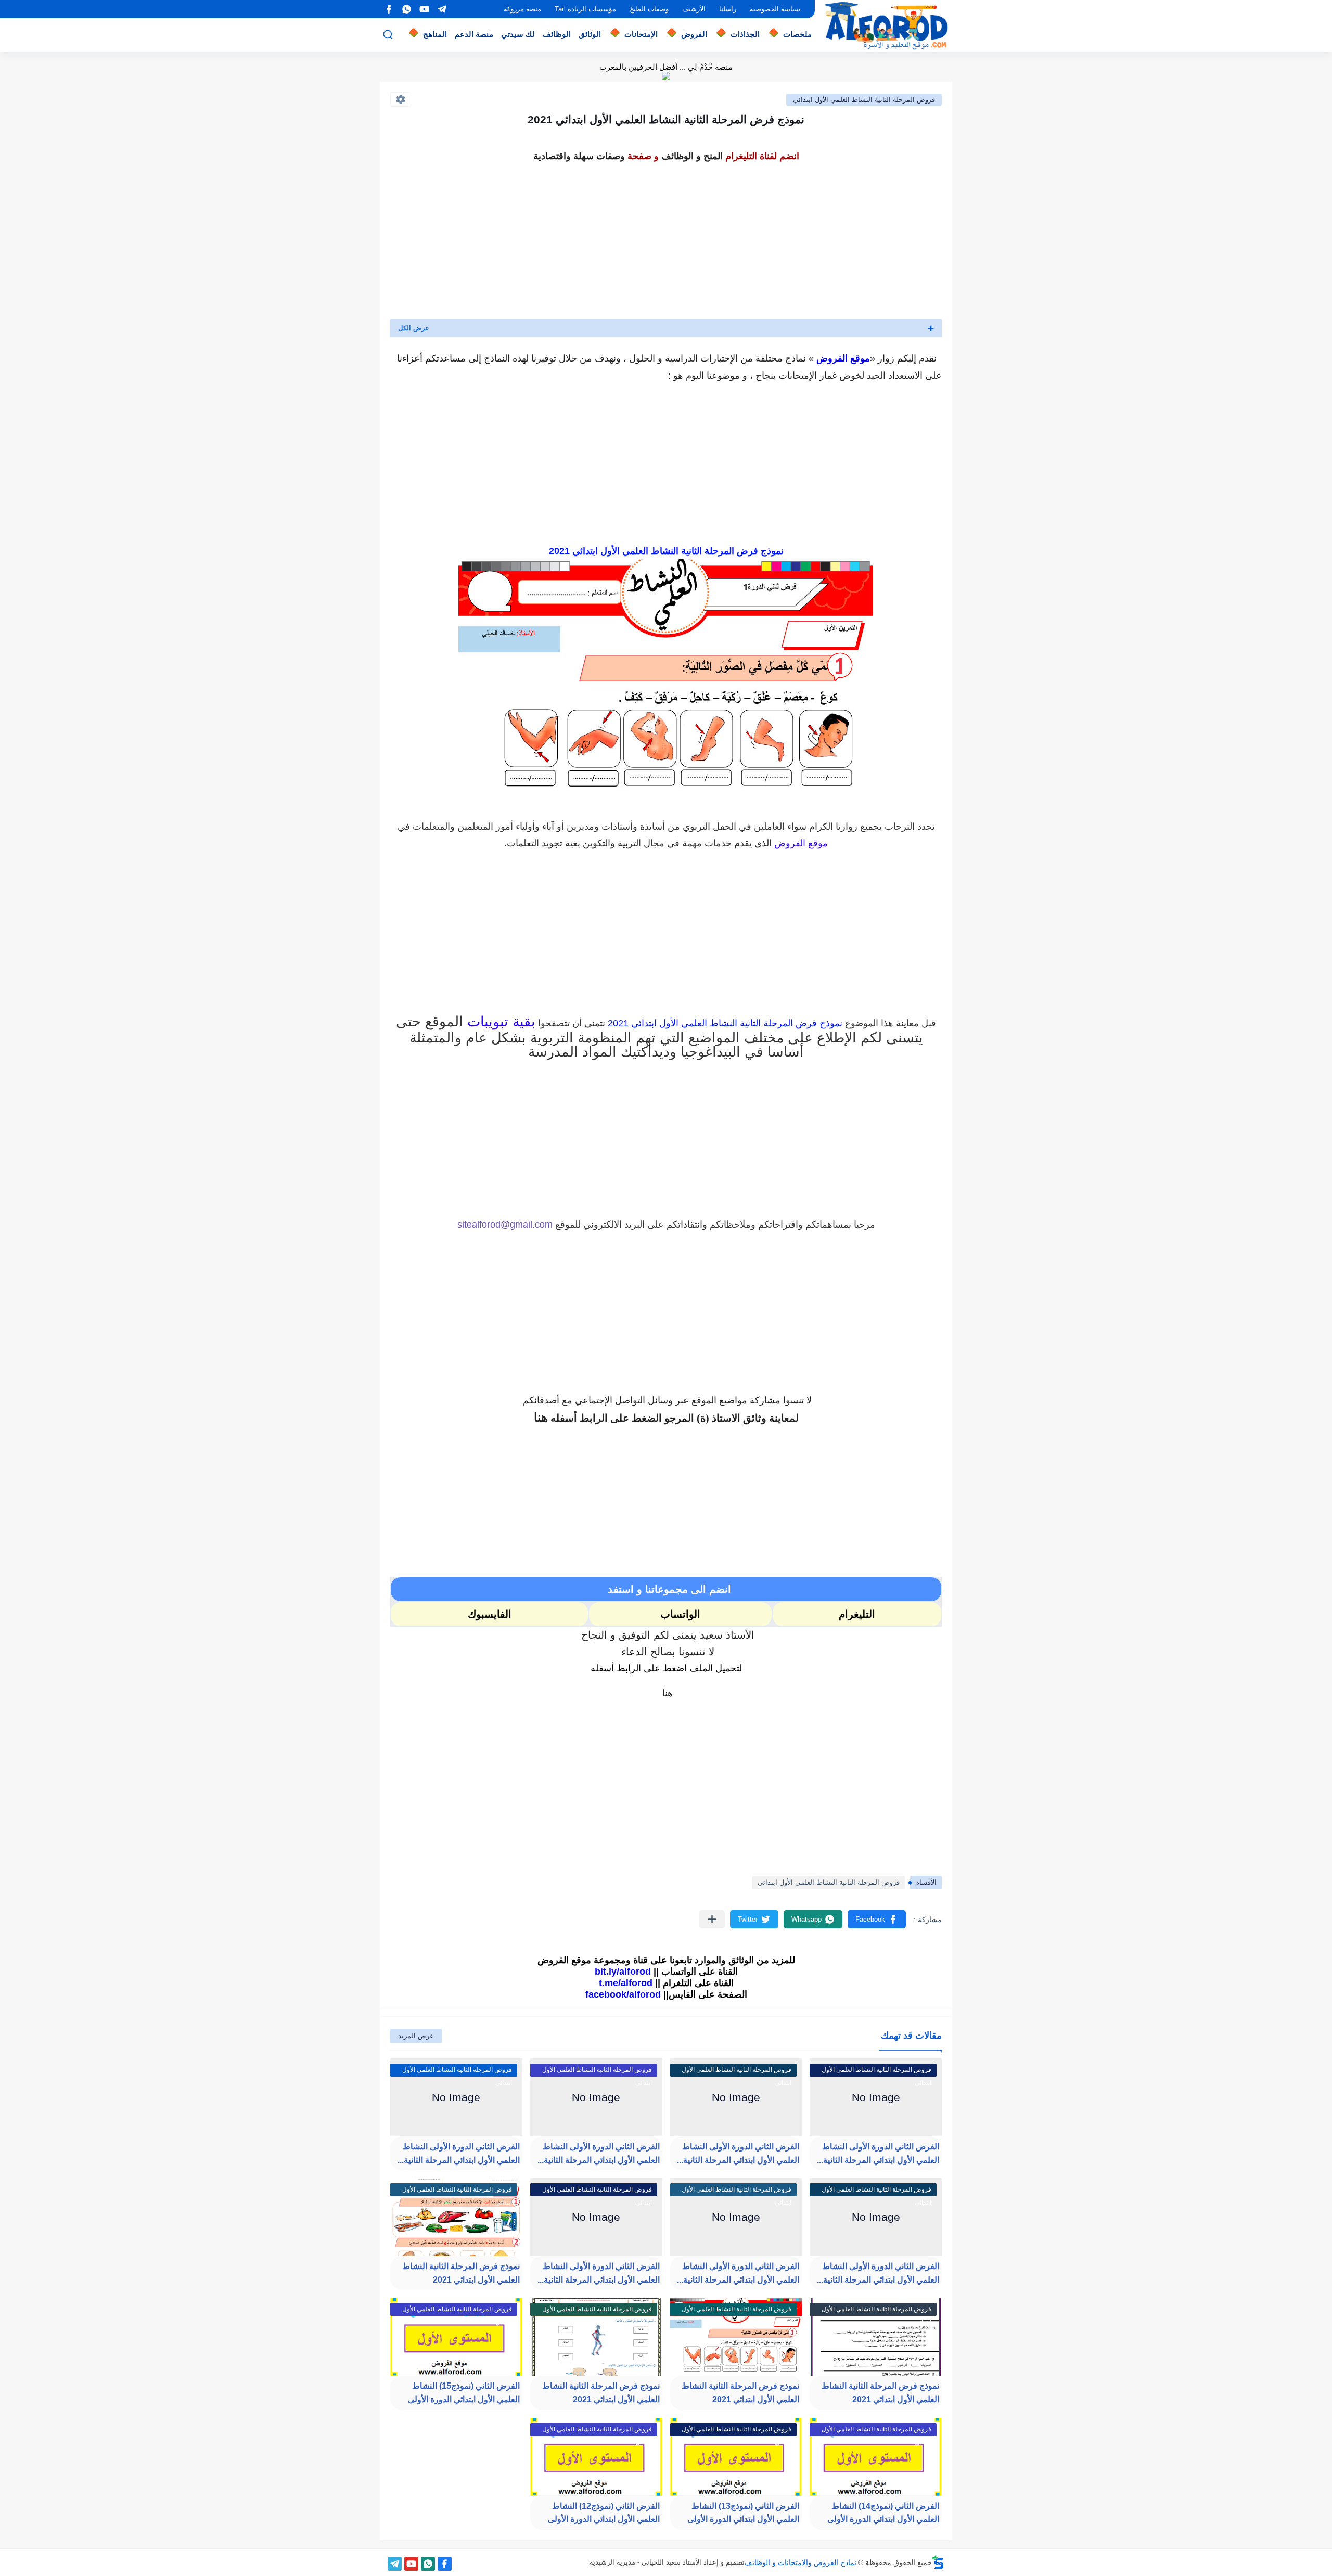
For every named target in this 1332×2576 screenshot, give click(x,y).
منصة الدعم (474, 34)
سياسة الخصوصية (775, 9)
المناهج (435, 34)
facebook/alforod (623, 1994)
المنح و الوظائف (692, 156)
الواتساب (680, 1614)
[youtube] (424, 9)
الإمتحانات (641, 34)
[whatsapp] (406, 9)
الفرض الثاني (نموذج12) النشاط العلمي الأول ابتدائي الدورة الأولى (604, 2513)
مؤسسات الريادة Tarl (585, 9)
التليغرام (857, 1614)
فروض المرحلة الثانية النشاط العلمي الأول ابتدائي (864, 100)
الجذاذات (745, 34)
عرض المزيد (416, 2036)
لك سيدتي (518, 34)
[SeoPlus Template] (938, 2562)
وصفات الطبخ (649, 9)
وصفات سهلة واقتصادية (579, 156)
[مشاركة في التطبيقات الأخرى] (712, 1919)
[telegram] (442, 9)
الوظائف (557, 34)
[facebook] (389, 9)
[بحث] (388, 35)
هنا (541, 1417)
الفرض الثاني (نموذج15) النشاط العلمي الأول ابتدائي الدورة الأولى (464, 2393)
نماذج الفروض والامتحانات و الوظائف (801, 2562)
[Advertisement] (666, 238)
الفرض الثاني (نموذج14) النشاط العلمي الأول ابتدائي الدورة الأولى (883, 2513)
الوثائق (590, 34)
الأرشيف (694, 9)
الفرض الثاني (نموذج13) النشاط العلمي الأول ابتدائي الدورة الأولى (743, 2513)
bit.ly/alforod (623, 1972)
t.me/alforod (626, 1983)
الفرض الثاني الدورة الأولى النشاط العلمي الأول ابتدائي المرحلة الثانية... (878, 2273)
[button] (877, 1919)
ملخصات (797, 34)
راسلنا (728, 9)
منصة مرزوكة (522, 9)
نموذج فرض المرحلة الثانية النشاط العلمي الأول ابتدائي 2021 (461, 2273)
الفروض (694, 34)
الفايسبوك (490, 1614)
